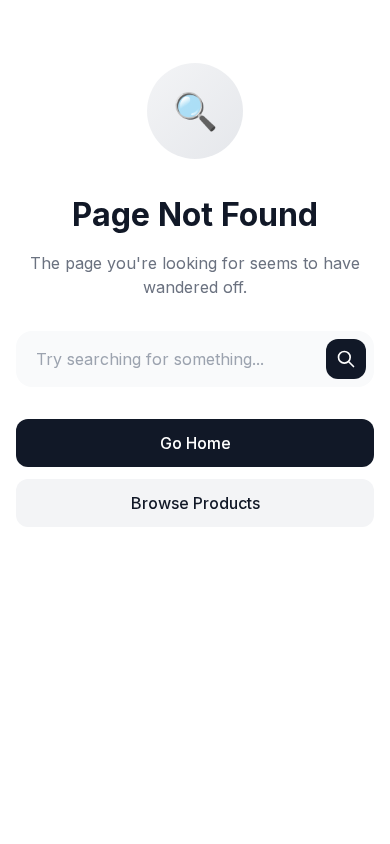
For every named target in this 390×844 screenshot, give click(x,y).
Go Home (195, 443)
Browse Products (195, 503)
